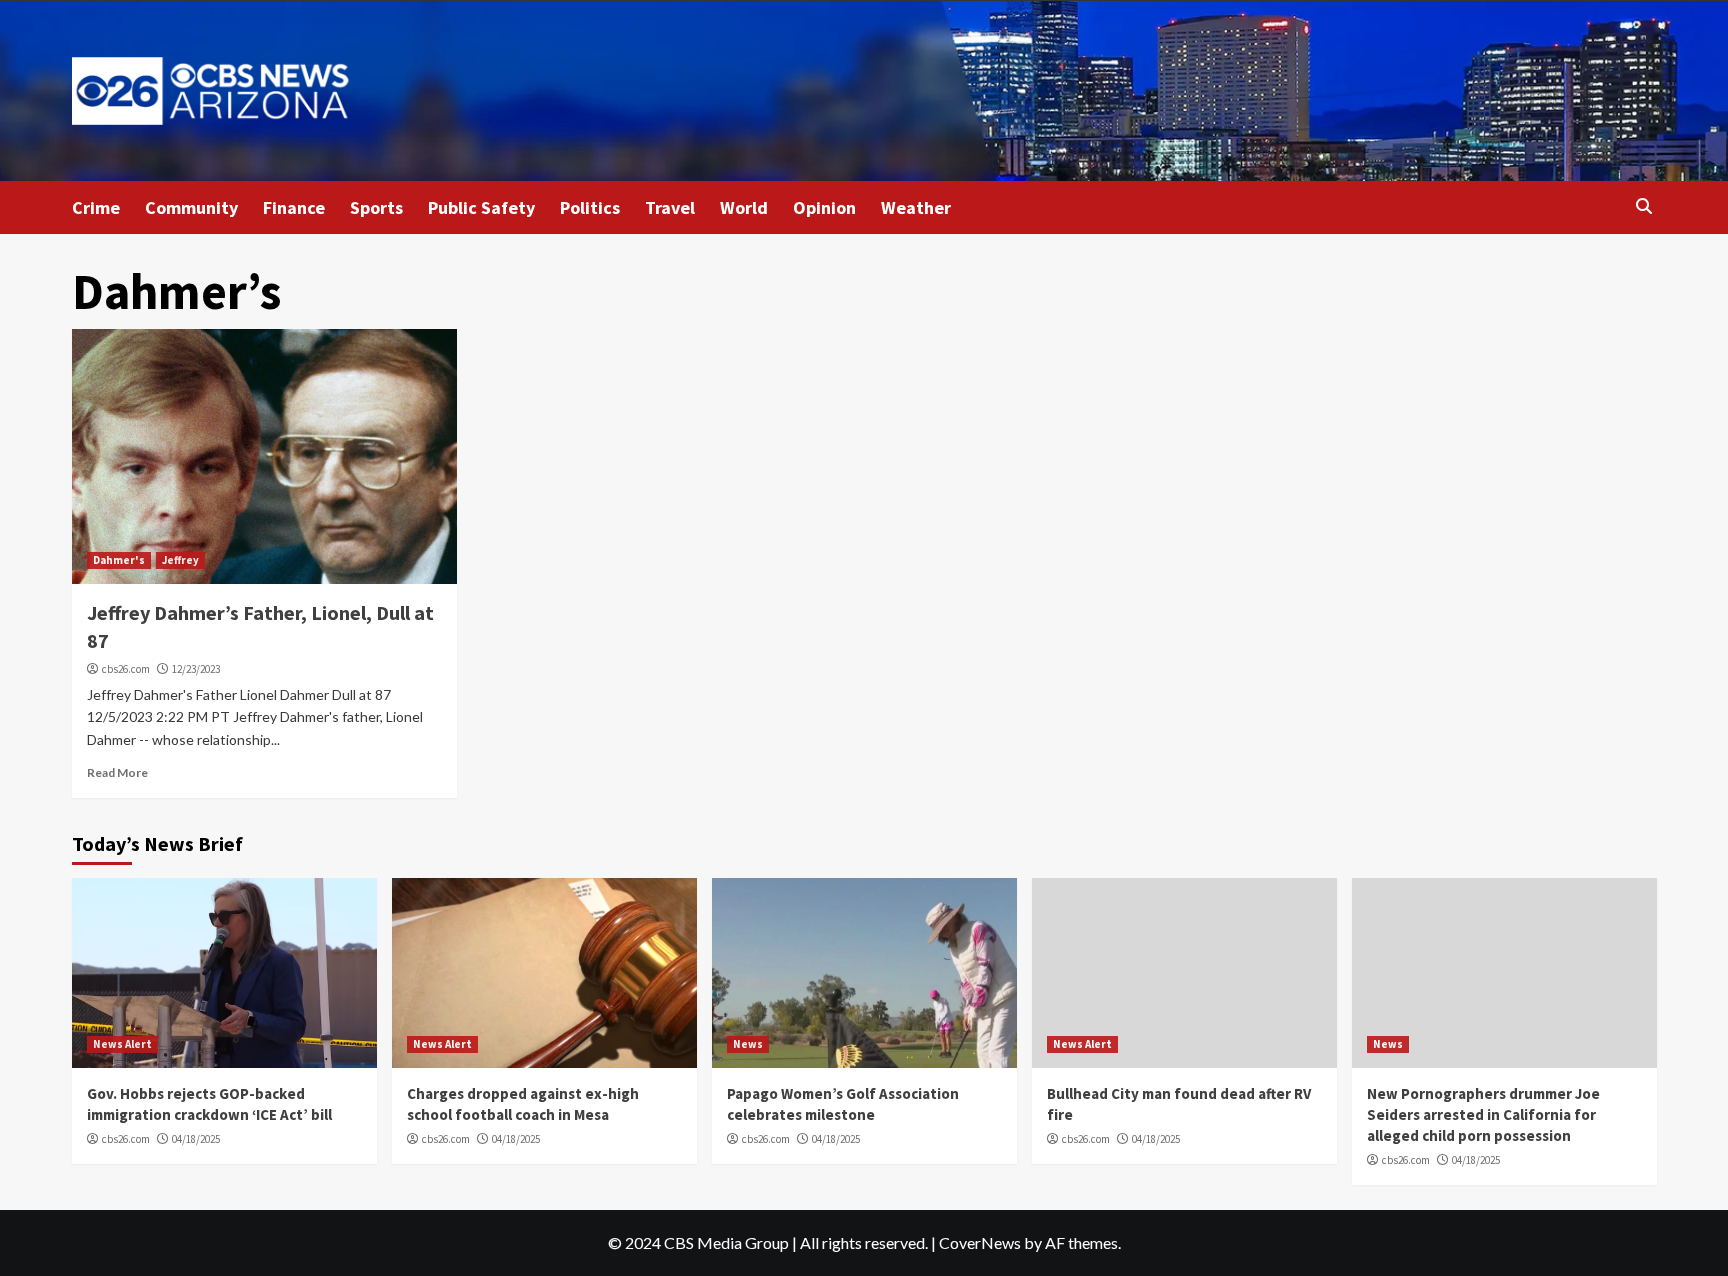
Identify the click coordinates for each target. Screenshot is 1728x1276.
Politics (590, 207)
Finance (294, 207)
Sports (376, 207)
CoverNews (980, 1242)
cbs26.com (126, 669)
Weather (916, 207)
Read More (117, 772)
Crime (96, 207)
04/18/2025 (196, 1139)
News (748, 1044)
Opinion (824, 207)
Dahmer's (119, 560)
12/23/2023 (196, 669)
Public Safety (481, 207)
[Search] (1644, 206)
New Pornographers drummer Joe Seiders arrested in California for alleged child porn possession (1483, 1114)
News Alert (122, 1044)
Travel (670, 207)
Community (191, 207)
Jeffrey (180, 560)
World (744, 207)
